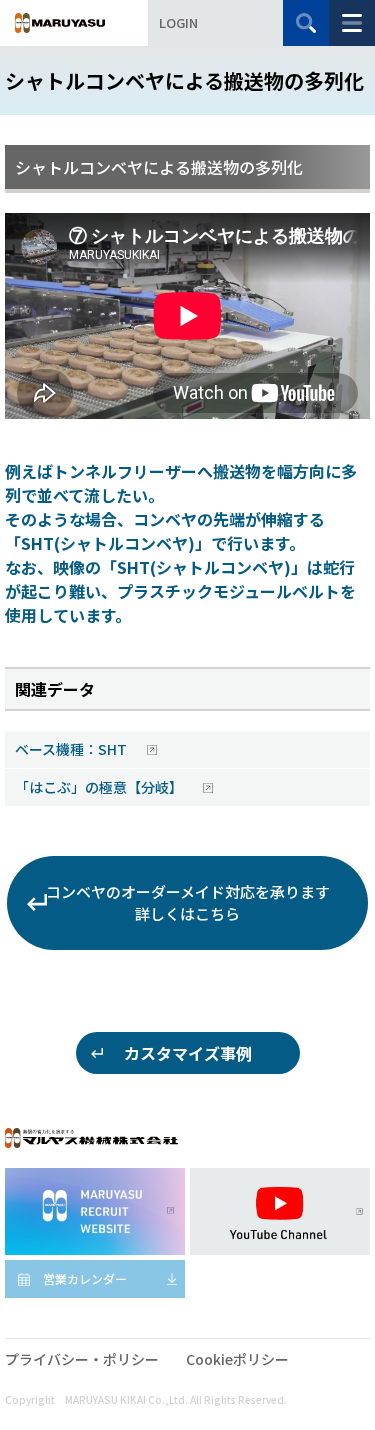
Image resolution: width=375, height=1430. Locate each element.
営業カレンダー (85, 1278)
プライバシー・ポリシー (82, 1359)
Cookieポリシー (237, 1359)
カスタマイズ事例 (188, 1053)
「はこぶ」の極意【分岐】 (100, 787)
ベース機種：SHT (72, 749)
